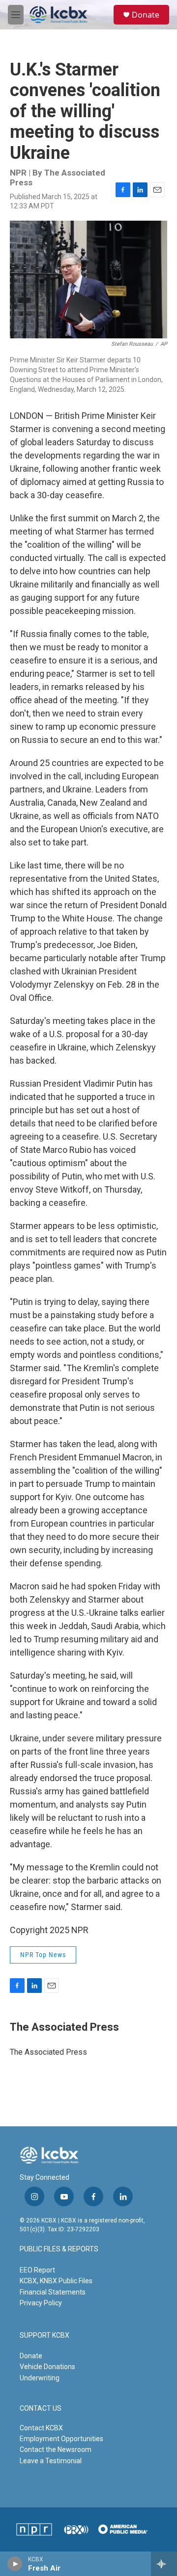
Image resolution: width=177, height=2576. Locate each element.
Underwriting (40, 2378)
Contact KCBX (41, 2428)
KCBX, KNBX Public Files (56, 2281)
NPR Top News (43, 1955)
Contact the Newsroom (56, 2449)
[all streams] (164, 2564)
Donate (146, 15)
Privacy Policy (41, 2303)
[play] (15, 2564)
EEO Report (37, 2270)
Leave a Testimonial (51, 2461)
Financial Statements (53, 2292)
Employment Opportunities (61, 2439)
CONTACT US (41, 2409)
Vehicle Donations (47, 2367)
